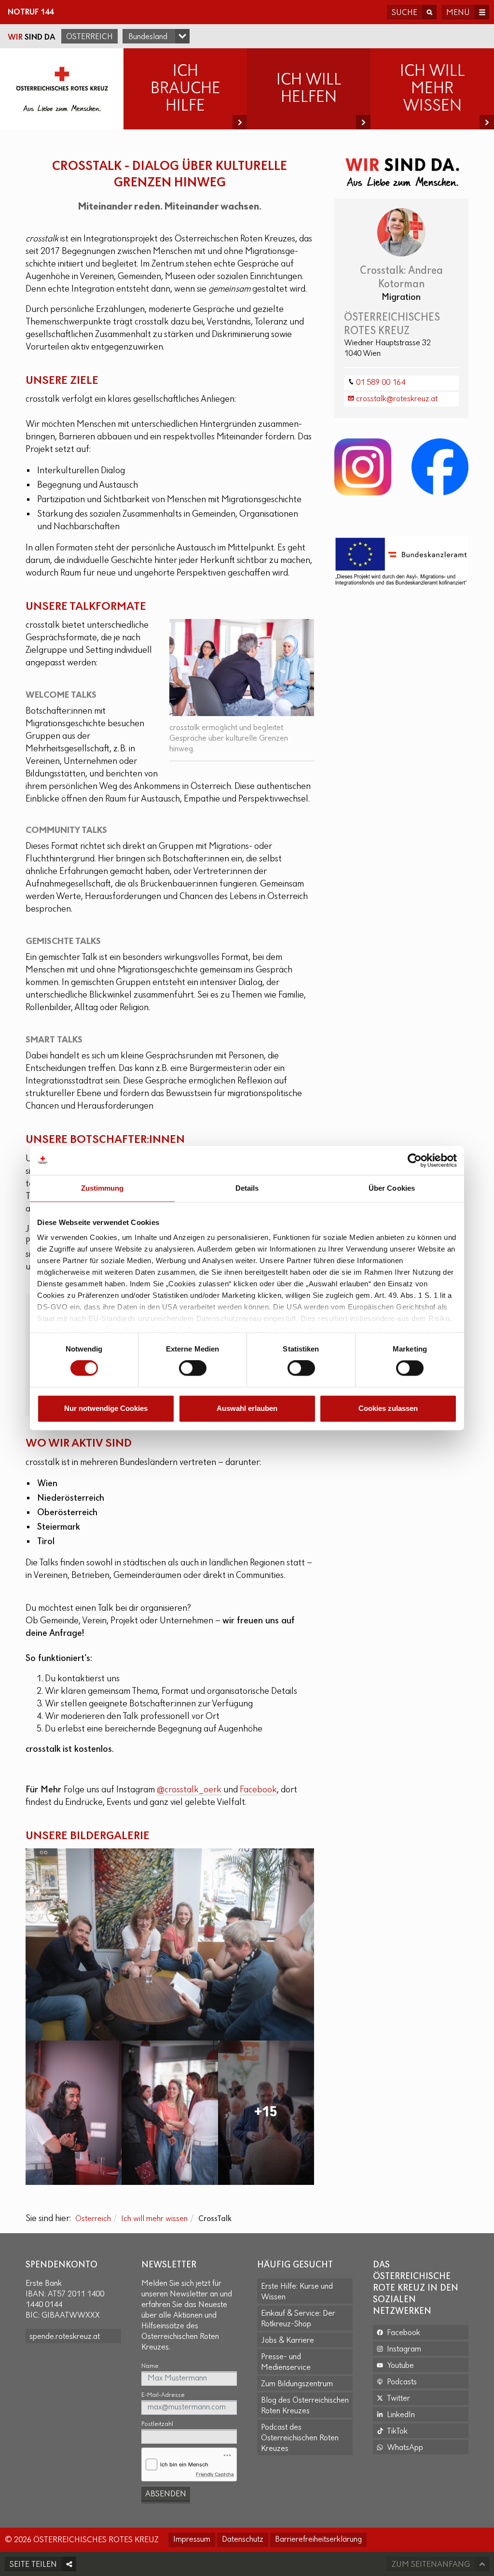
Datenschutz (243, 2540)
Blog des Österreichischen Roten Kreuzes (305, 2406)
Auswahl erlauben (247, 1408)
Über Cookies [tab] (392, 1188)
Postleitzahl (157, 2424)
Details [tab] (247, 1188)
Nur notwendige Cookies (106, 1408)
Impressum (192, 2540)
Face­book (258, 1790)
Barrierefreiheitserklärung (318, 2540)
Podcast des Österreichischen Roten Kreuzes (300, 2438)
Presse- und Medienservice (286, 2363)
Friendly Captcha (215, 2474)
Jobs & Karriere (288, 2341)
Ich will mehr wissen (154, 2219)
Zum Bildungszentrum (297, 2384)
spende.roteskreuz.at (65, 2337)
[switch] (193, 1368)
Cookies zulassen (388, 1408)
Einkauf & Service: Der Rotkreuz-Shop (298, 2319)
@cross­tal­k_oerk (189, 1790)
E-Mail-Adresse (163, 2395)
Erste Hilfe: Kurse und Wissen (297, 2292)
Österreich (89, 37)
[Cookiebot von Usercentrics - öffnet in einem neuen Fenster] (415, 1160)
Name (150, 2366)
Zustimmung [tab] (103, 1188)
